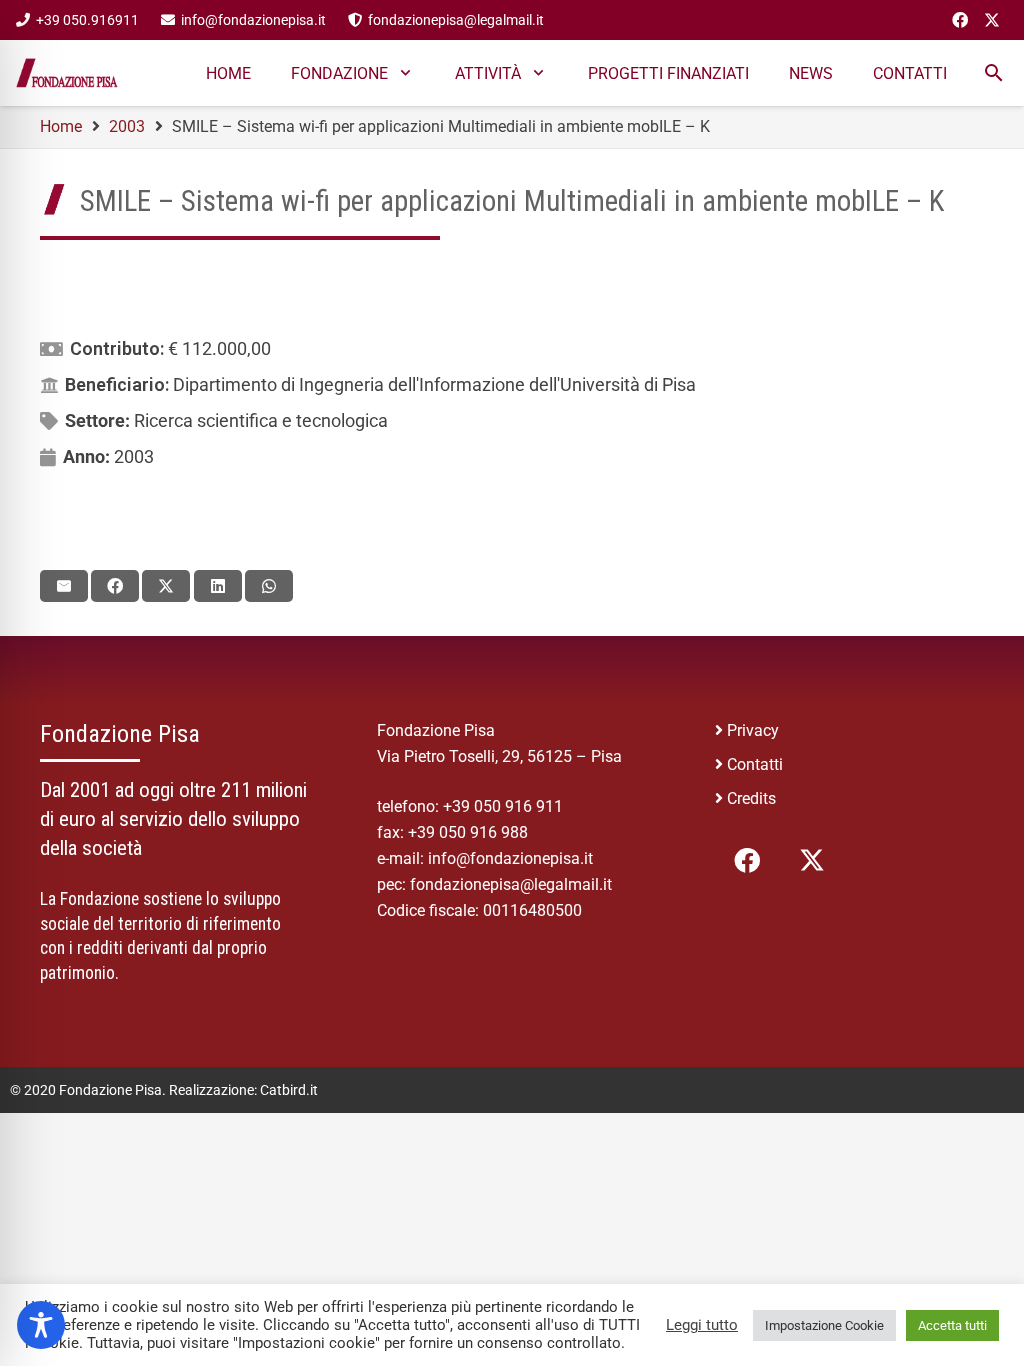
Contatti (755, 764)
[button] (405, 72)
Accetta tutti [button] (952, 1325)
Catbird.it (289, 1090)
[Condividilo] (115, 586)
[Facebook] (960, 20)
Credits (751, 798)
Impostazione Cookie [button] (824, 1325)
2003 (134, 456)
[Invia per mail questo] (64, 586)
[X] (992, 20)
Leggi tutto (702, 1325)
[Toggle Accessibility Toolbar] (41, 1325)
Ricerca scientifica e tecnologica (261, 420)
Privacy (753, 730)
